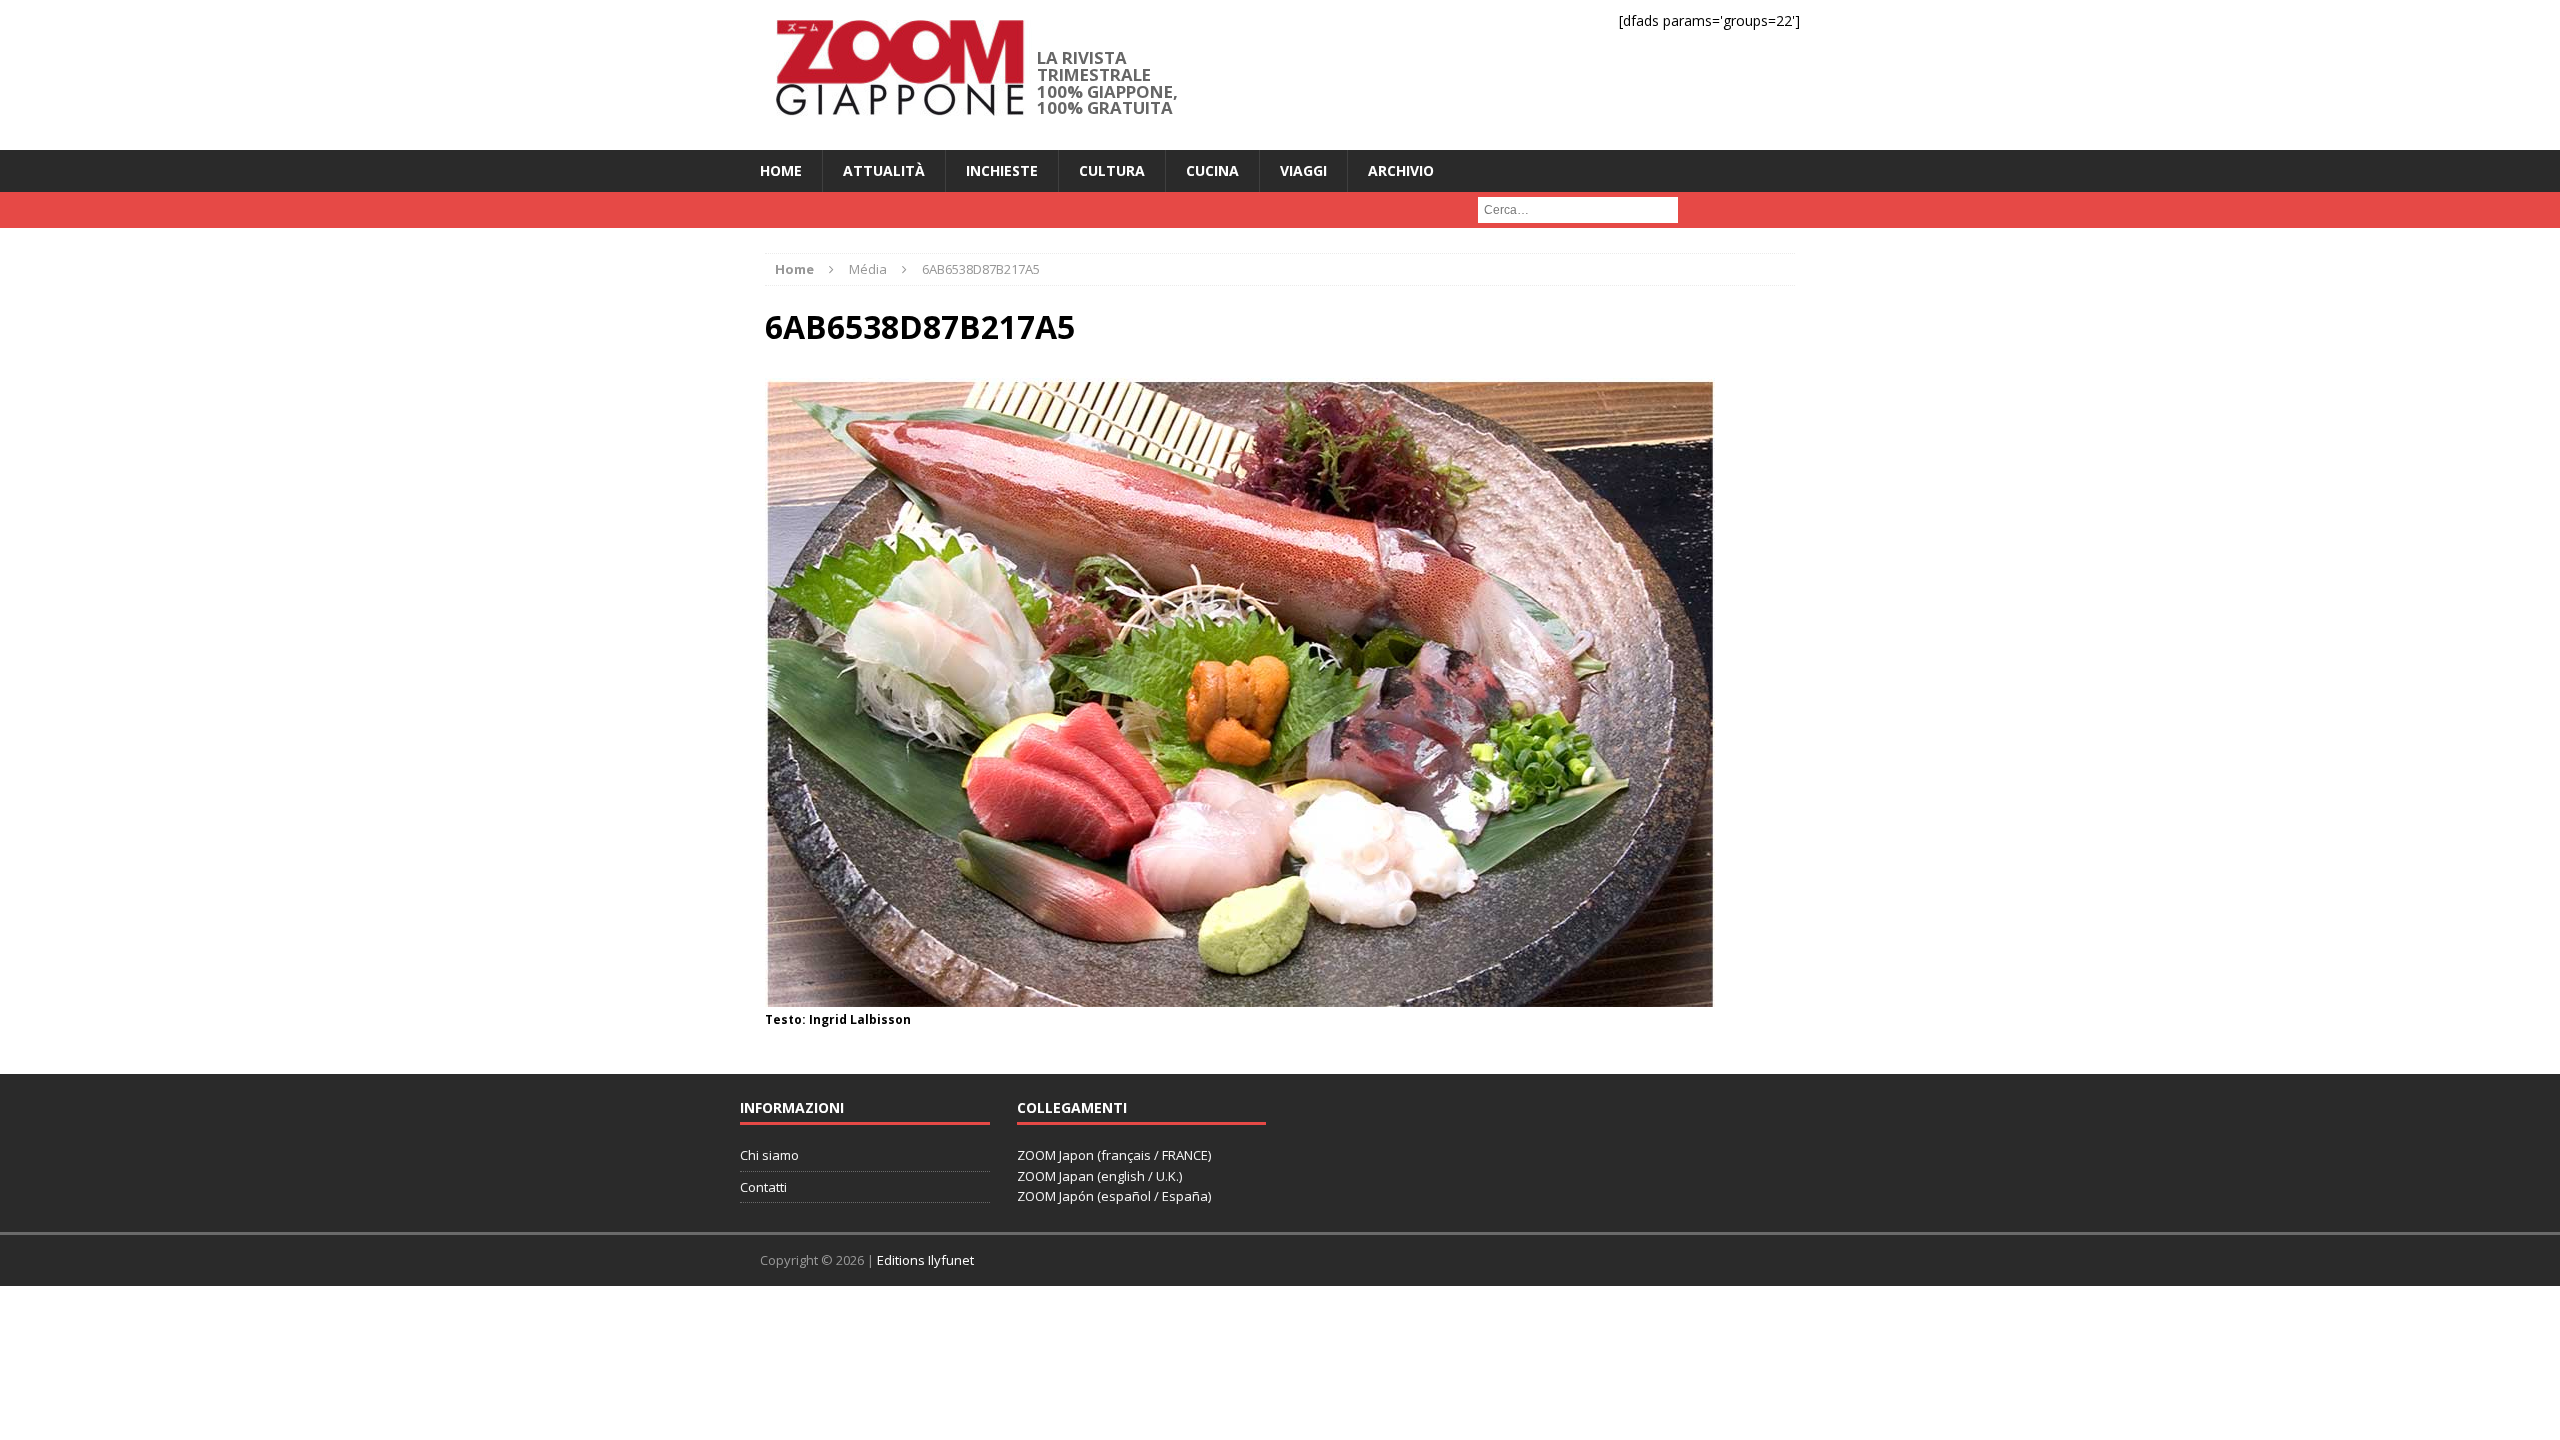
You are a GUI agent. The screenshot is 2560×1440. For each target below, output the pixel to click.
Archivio (1401, 170)
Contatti (763, 1187)
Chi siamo (769, 1155)
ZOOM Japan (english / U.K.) (1099, 1176)
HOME (781, 170)
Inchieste (1002, 170)
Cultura (1112, 170)
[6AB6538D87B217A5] (1240, 994)
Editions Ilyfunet (925, 1260)
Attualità (884, 170)
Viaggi (1303, 170)
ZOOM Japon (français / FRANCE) (1114, 1155)
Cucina (1212, 170)
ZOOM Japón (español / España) (1114, 1196)
